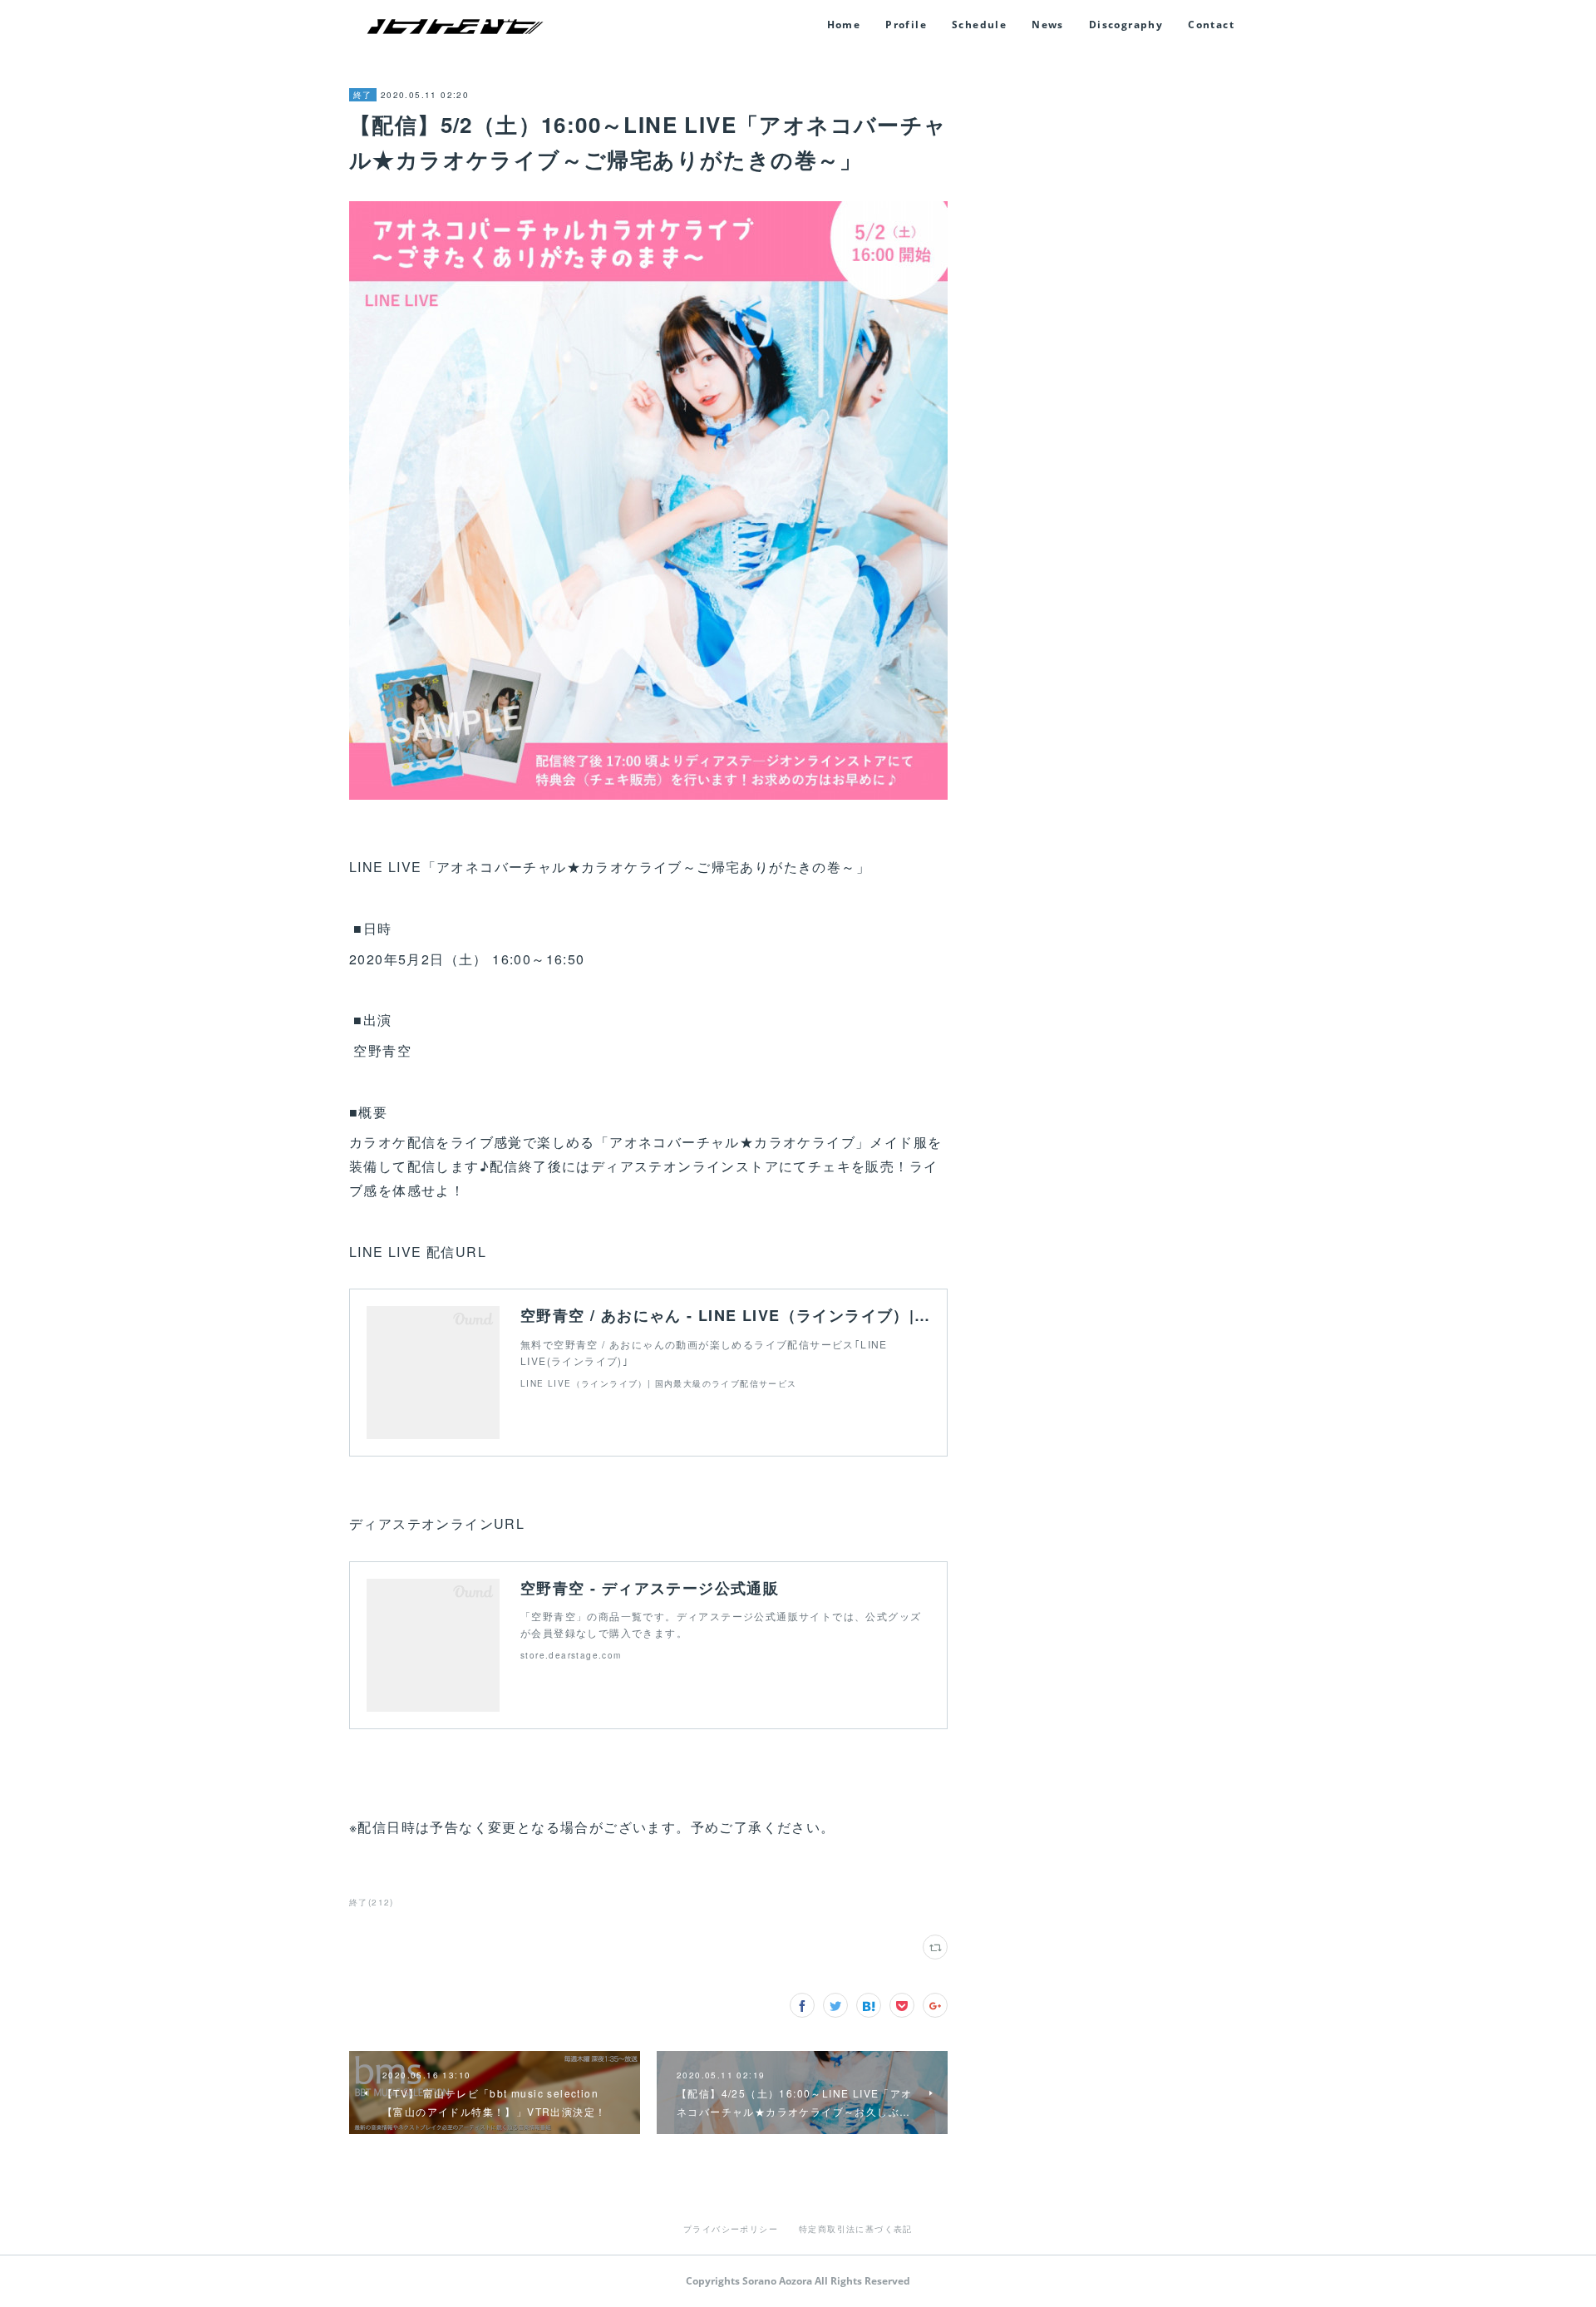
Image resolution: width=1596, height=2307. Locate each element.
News (1048, 25)
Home (844, 25)
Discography (1126, 25)
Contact (1211, 25)
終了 (363, 95)
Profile (906, 25)
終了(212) (372, 1902)
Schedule (979, 25)
